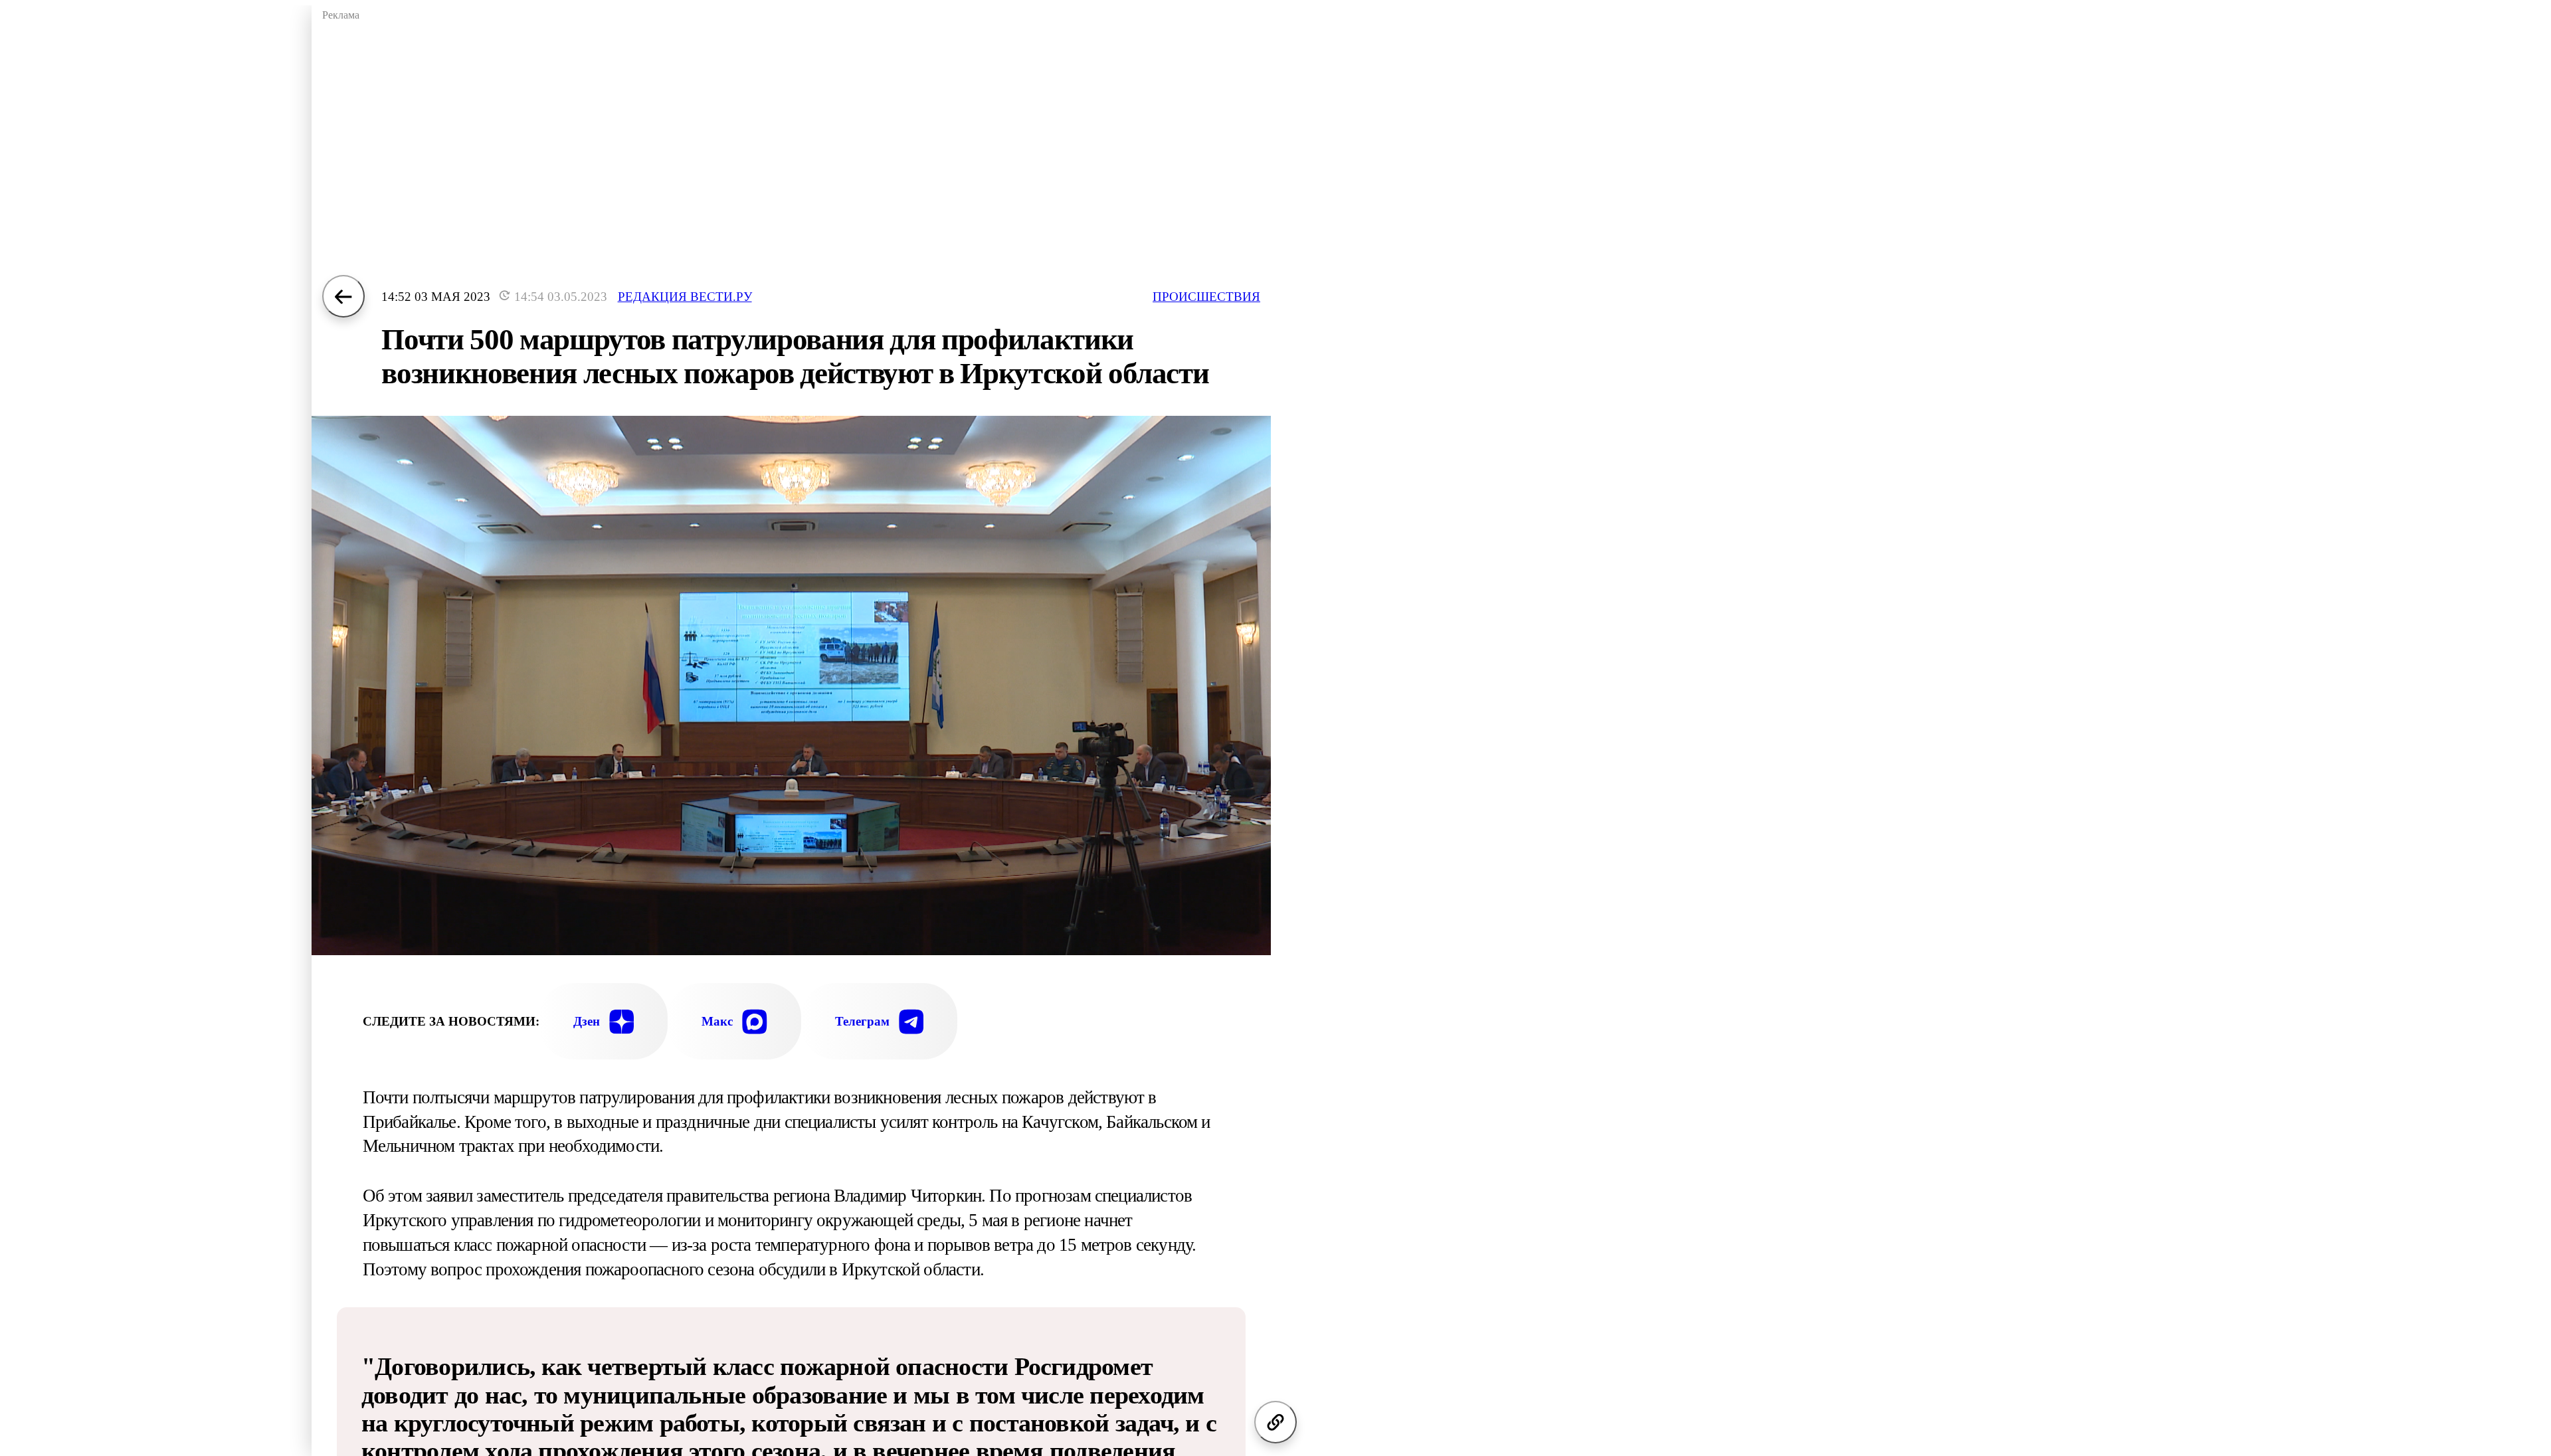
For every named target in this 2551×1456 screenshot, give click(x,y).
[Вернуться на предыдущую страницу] (343, 296)
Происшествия (1206, 297)
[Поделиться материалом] (1275, 1422)
